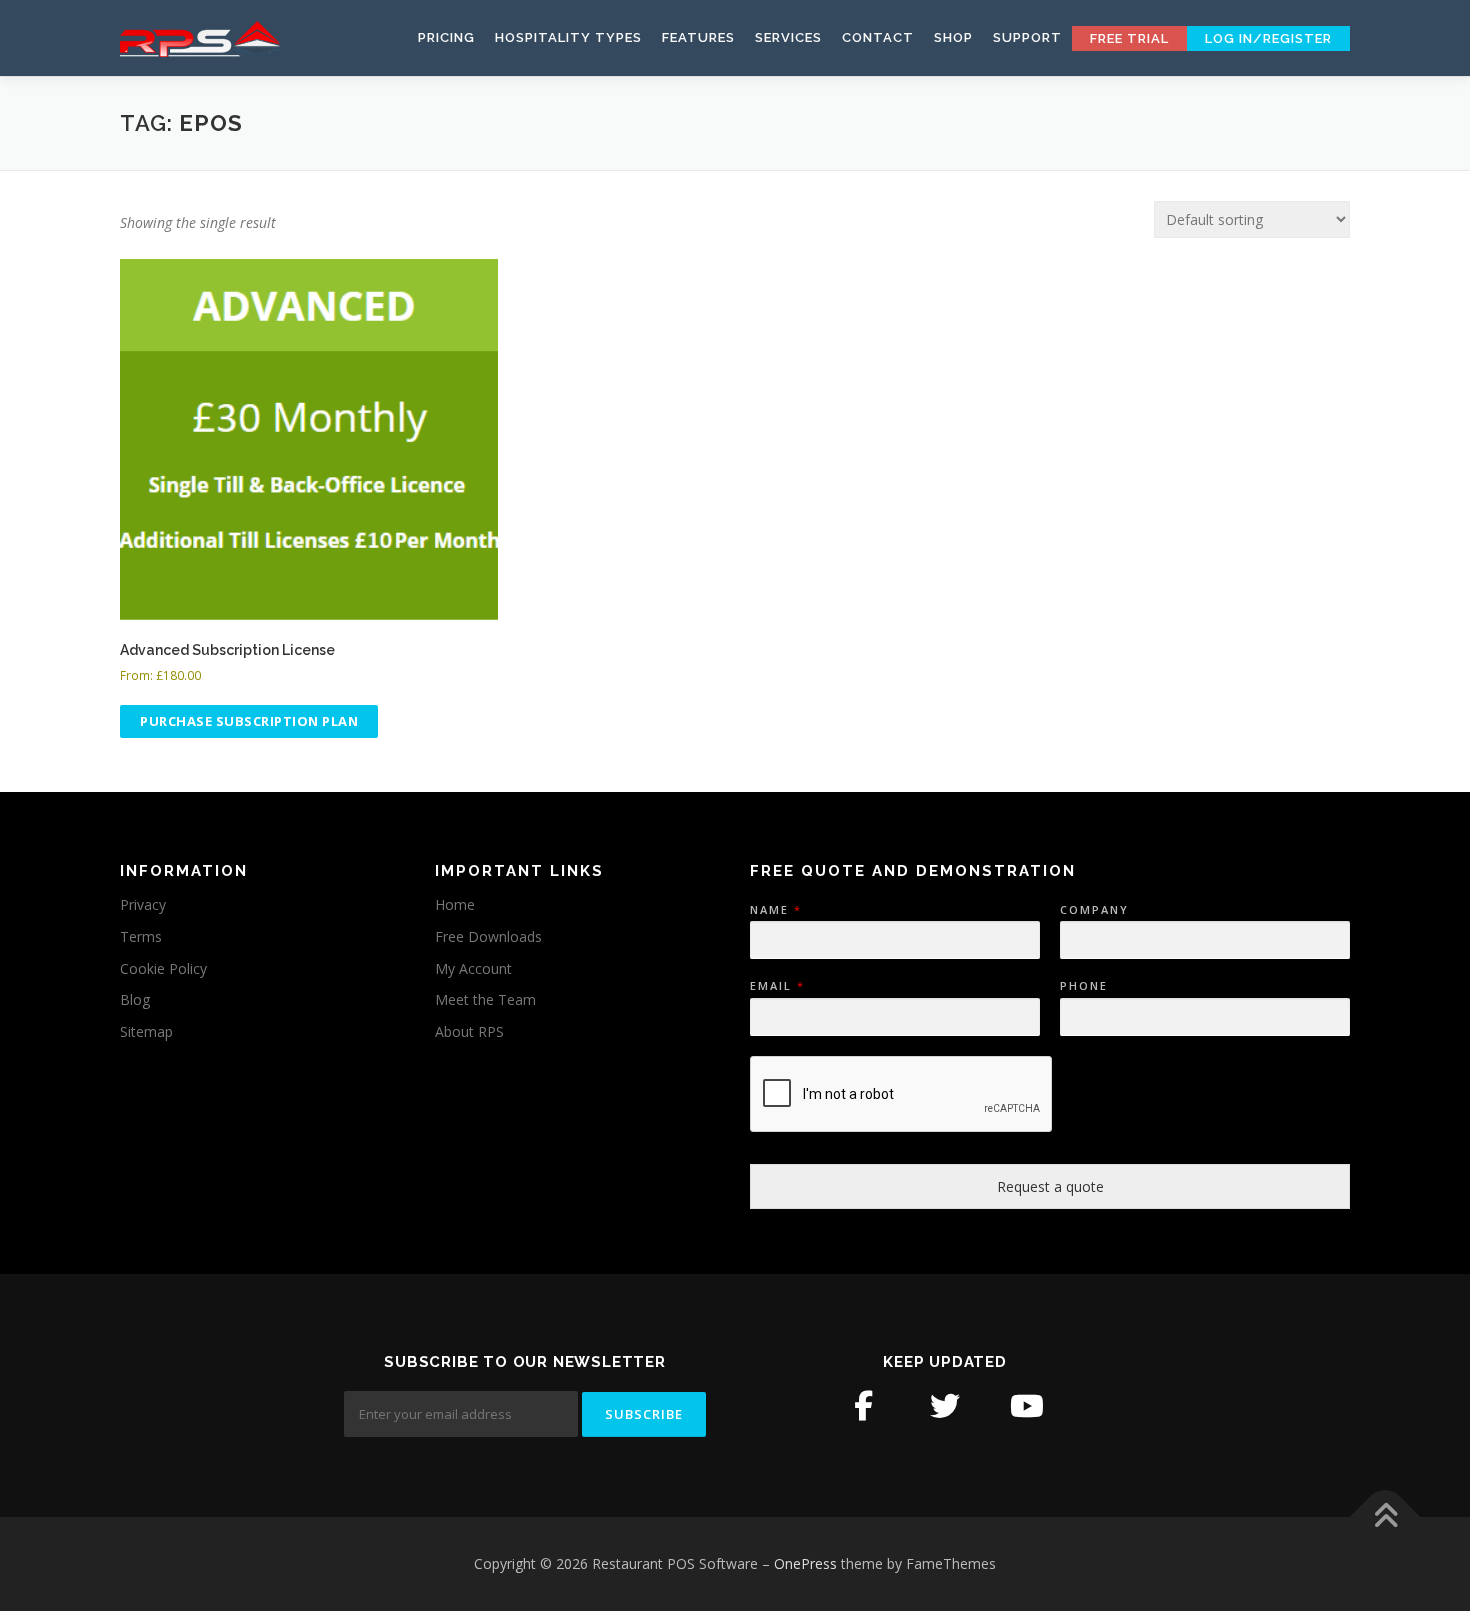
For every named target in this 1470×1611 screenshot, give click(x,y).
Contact (878, 37)
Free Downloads (488, 936)
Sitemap (146, 1031)
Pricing (446, 37)
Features (698, 37)
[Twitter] (945, 1406)
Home (455, 904)
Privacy (143, 904)
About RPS (469, 1031)
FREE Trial (1129, 38)
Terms (141, 936)
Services (788, 37)
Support (1027, 37)
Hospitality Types (568, 37)
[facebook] (863, 1406)
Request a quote (1050, 1186)
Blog (135, 999)
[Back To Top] (1385, 1517)
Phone (1084, 986)
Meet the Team (485, 999)
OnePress (805, 1563)
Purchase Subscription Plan (249, 721)
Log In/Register (1268, 38)
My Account (473, 968)
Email (776, 986)
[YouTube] (1027, 1406)
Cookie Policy (163, 968)
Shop (953, 37)
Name (775, 910)
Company (1094, 910)
